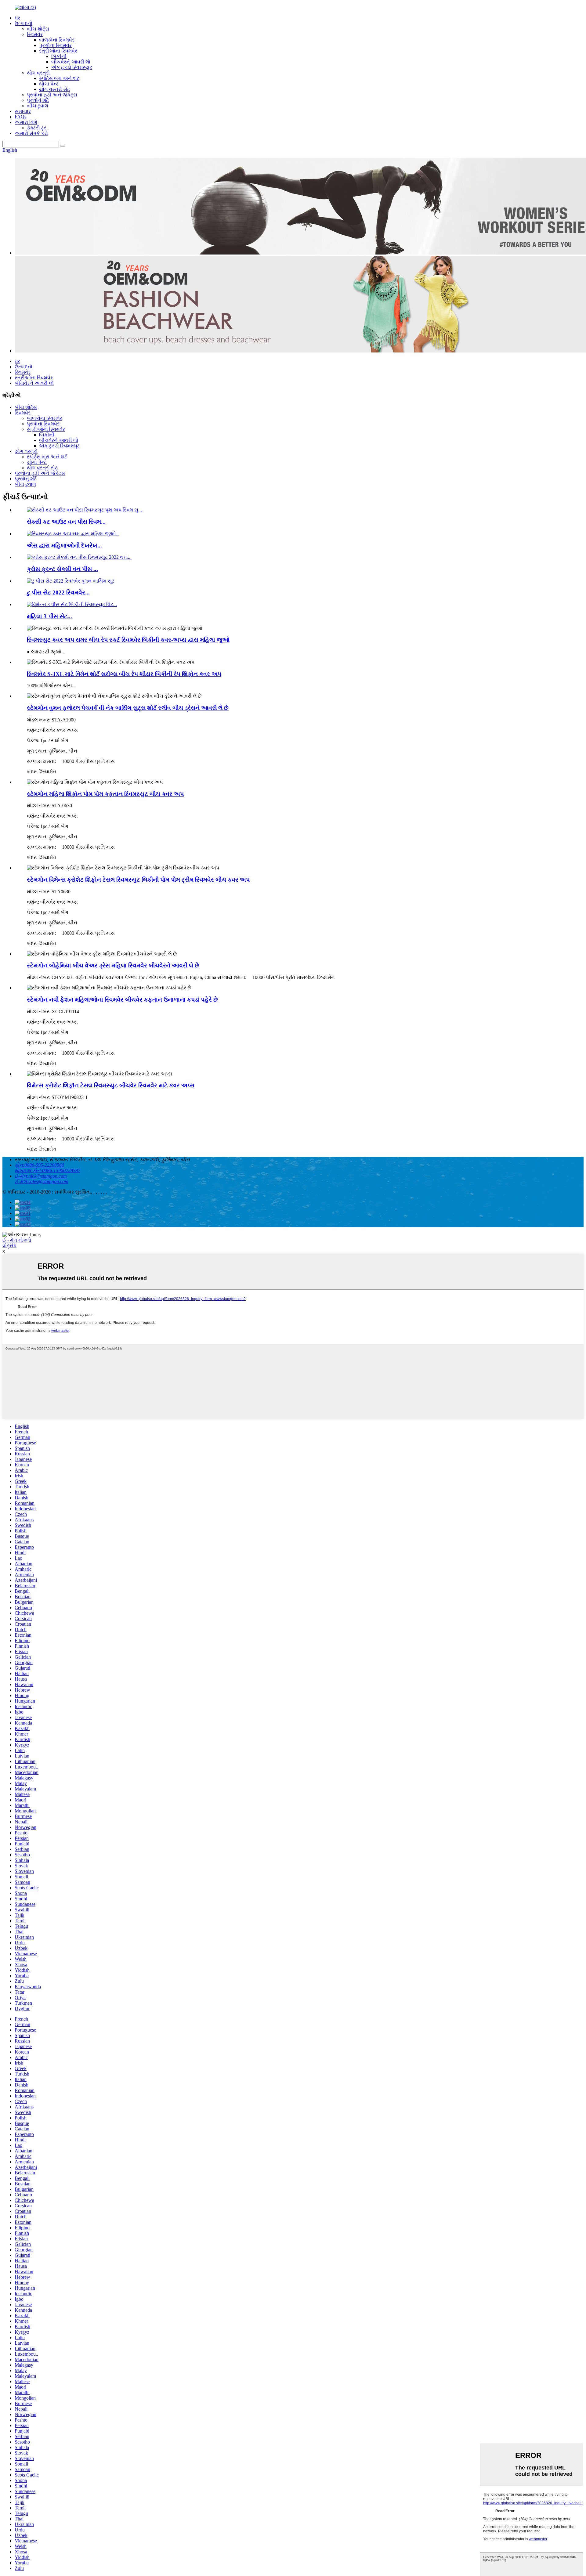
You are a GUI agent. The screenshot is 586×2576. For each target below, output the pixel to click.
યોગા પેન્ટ (49, 84)
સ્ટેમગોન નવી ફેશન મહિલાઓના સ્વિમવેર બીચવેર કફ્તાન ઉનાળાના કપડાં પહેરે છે (122, 1000)
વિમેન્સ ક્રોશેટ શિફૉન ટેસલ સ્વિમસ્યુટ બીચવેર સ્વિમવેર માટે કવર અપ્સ (111, 1085)
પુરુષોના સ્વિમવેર (55, 45)
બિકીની (59, 56)
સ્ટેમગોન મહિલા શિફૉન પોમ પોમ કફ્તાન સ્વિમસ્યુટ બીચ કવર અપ (105, 794)
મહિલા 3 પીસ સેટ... (49, 616)
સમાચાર (23, 111)
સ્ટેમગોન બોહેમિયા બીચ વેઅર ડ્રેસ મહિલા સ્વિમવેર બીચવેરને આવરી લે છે (113, 965)
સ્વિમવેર (35, 34)
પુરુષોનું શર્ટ (38, 100)
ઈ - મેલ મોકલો (17, 1240)
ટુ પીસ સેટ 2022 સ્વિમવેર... (58, 593)
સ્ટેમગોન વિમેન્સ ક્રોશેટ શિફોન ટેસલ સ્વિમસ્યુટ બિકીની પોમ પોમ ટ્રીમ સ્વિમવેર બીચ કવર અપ (138, 880)
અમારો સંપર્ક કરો (31, 133)
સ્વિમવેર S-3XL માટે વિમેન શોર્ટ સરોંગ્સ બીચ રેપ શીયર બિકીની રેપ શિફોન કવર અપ (124, 674)
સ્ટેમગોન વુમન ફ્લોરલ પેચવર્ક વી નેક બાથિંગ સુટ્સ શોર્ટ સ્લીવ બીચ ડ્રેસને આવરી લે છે (128, 708)
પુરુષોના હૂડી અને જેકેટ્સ (52, 95)
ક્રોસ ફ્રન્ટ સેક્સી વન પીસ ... (62, 569)
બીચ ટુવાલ (38, 106)
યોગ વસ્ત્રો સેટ (54, 89)
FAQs (20, 117)
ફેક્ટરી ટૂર (37, 128)
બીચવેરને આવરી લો (71, 62)
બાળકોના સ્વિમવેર (57, 40)
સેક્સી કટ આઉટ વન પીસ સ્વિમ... (66, 522)
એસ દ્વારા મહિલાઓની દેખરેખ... (64, 546)
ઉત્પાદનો (24, 23)
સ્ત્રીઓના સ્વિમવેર (58, 51)
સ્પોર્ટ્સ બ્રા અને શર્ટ (59, 78)
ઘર (17, 18)
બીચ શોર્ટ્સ (38, 29)
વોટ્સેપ (9, 1246)
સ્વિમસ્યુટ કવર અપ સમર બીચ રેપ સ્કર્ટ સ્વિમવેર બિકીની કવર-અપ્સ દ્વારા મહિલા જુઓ (128, 640)
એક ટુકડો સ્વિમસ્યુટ (72, 67)
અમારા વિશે (26, 122)
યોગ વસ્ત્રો (38, 73)
